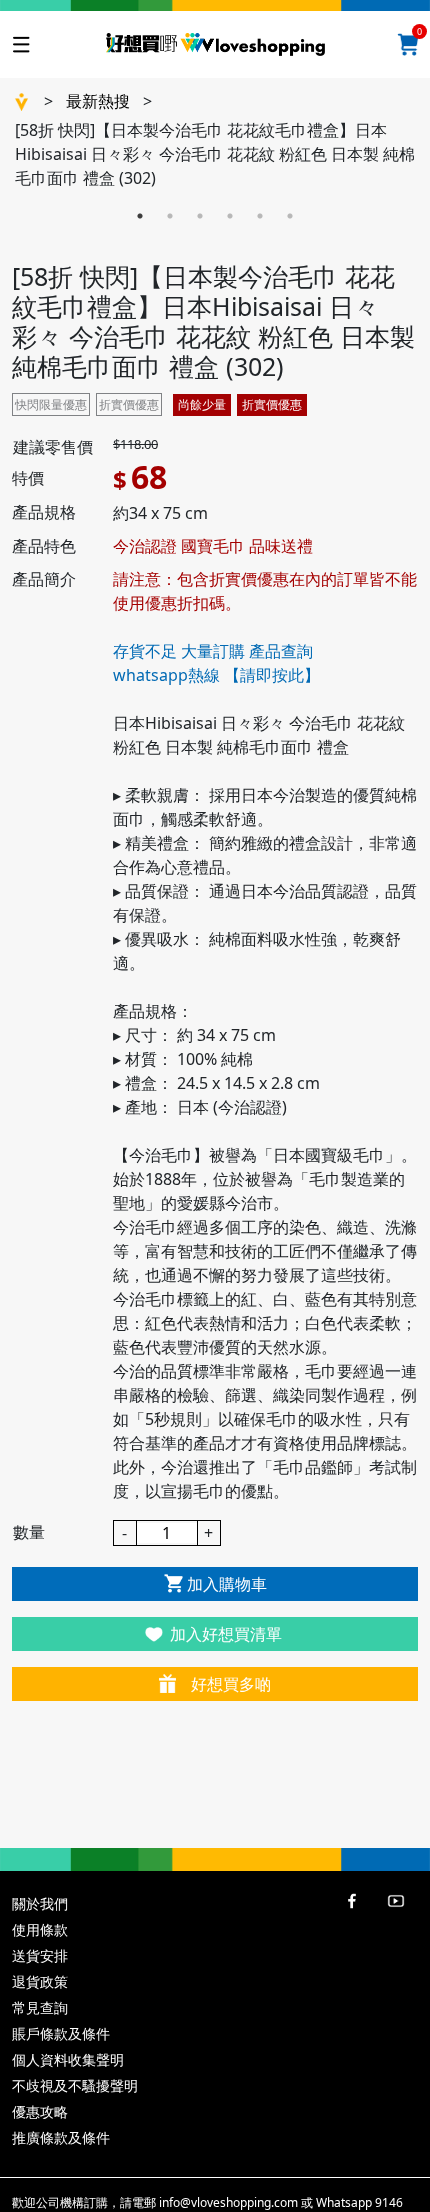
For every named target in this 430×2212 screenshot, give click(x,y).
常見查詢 (40, 2007)
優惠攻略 (40, 2111)
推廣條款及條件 (61, 2137)
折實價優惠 (129, 404)
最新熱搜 (98, 101)
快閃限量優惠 (51, 404)
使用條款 (40, 1929)
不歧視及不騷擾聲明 (75, 2085)
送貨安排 (40, 1955)
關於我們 (40, 1903)
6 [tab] (290, 216)
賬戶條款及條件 (61, 2033)
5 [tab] (260, 216)
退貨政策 (40, 1981)
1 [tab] (140, 216)
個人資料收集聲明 (68, 2059)
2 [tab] (170, 216)
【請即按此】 (272, 675)
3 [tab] (200, 216)
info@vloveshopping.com (228, 2202)
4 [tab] (230, 216)
